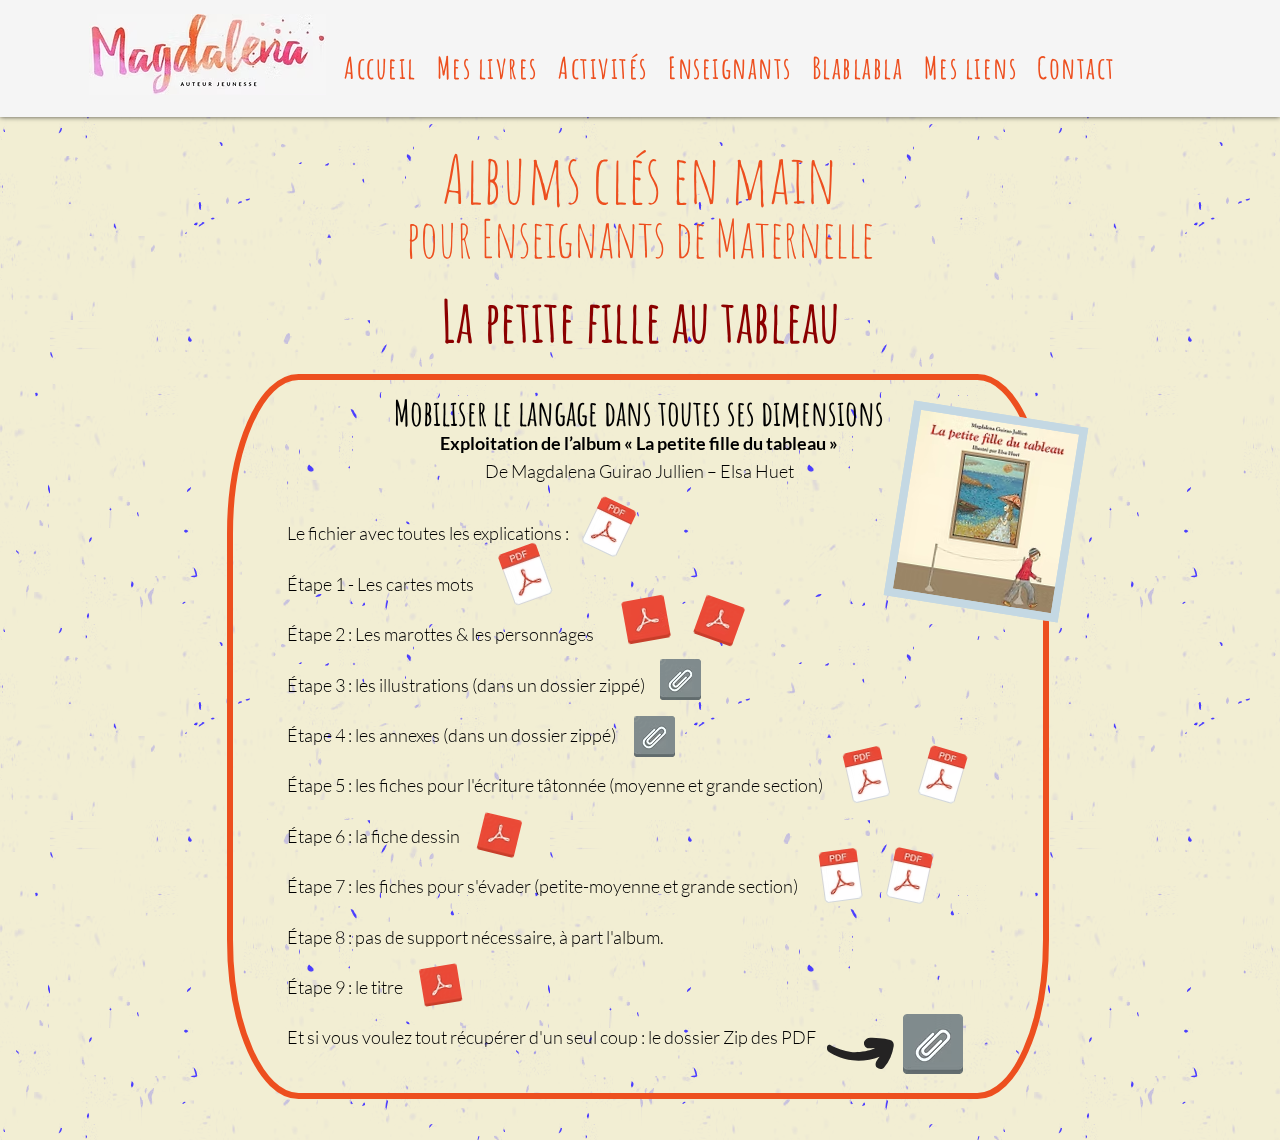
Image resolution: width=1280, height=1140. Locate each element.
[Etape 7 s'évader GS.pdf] (909, 878)
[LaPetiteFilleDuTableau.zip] (933, 1047)
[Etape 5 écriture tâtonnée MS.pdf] (867, 777)
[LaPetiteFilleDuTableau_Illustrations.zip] (680, 682)
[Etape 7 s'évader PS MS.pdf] (841, 879)
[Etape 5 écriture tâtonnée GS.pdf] (941, 777)
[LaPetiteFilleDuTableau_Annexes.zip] (654, 739)
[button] (487, 67)
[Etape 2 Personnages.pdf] (718, 622)
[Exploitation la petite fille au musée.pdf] (608, 529)
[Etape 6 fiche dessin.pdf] (499, 837)
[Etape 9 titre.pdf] (441, 987)
